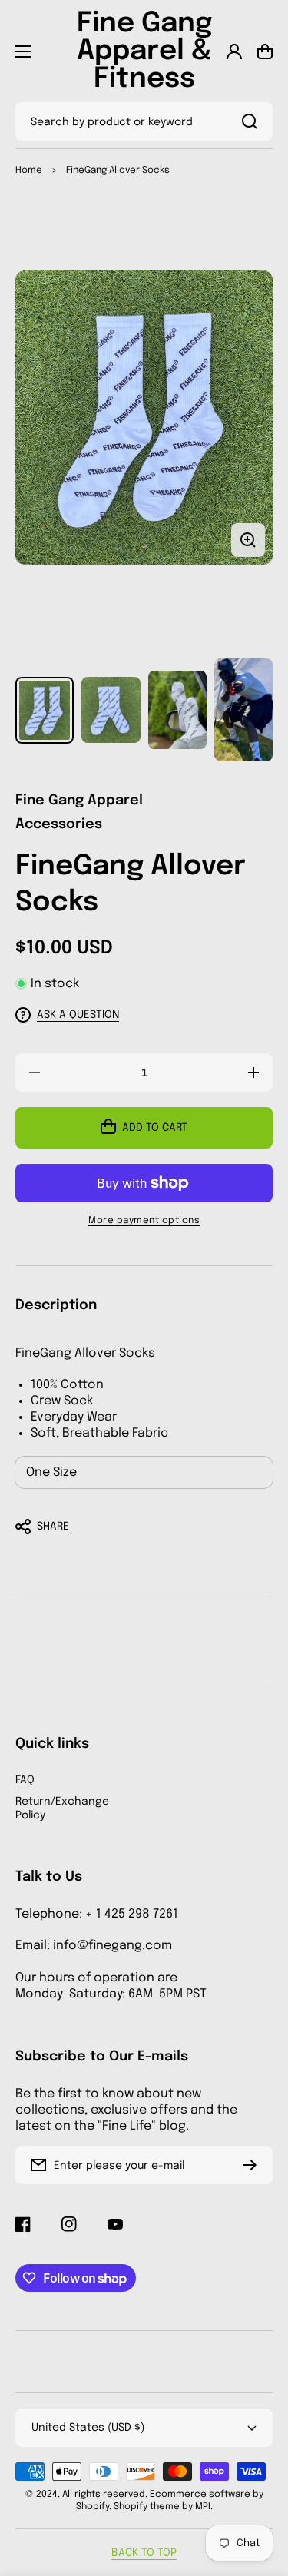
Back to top (144, 2553)
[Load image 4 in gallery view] (243, 710)
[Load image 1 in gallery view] (45, 710)
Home (29, 171)
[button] (136, 1527)
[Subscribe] (253, 2165)
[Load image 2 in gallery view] (111, 710)
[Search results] (253, 121)
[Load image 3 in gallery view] (177, 710)
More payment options (144, 1221)
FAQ (25, 1780)
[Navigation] (23, 51)
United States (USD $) (88, 2428)
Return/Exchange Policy (62, 1809)
